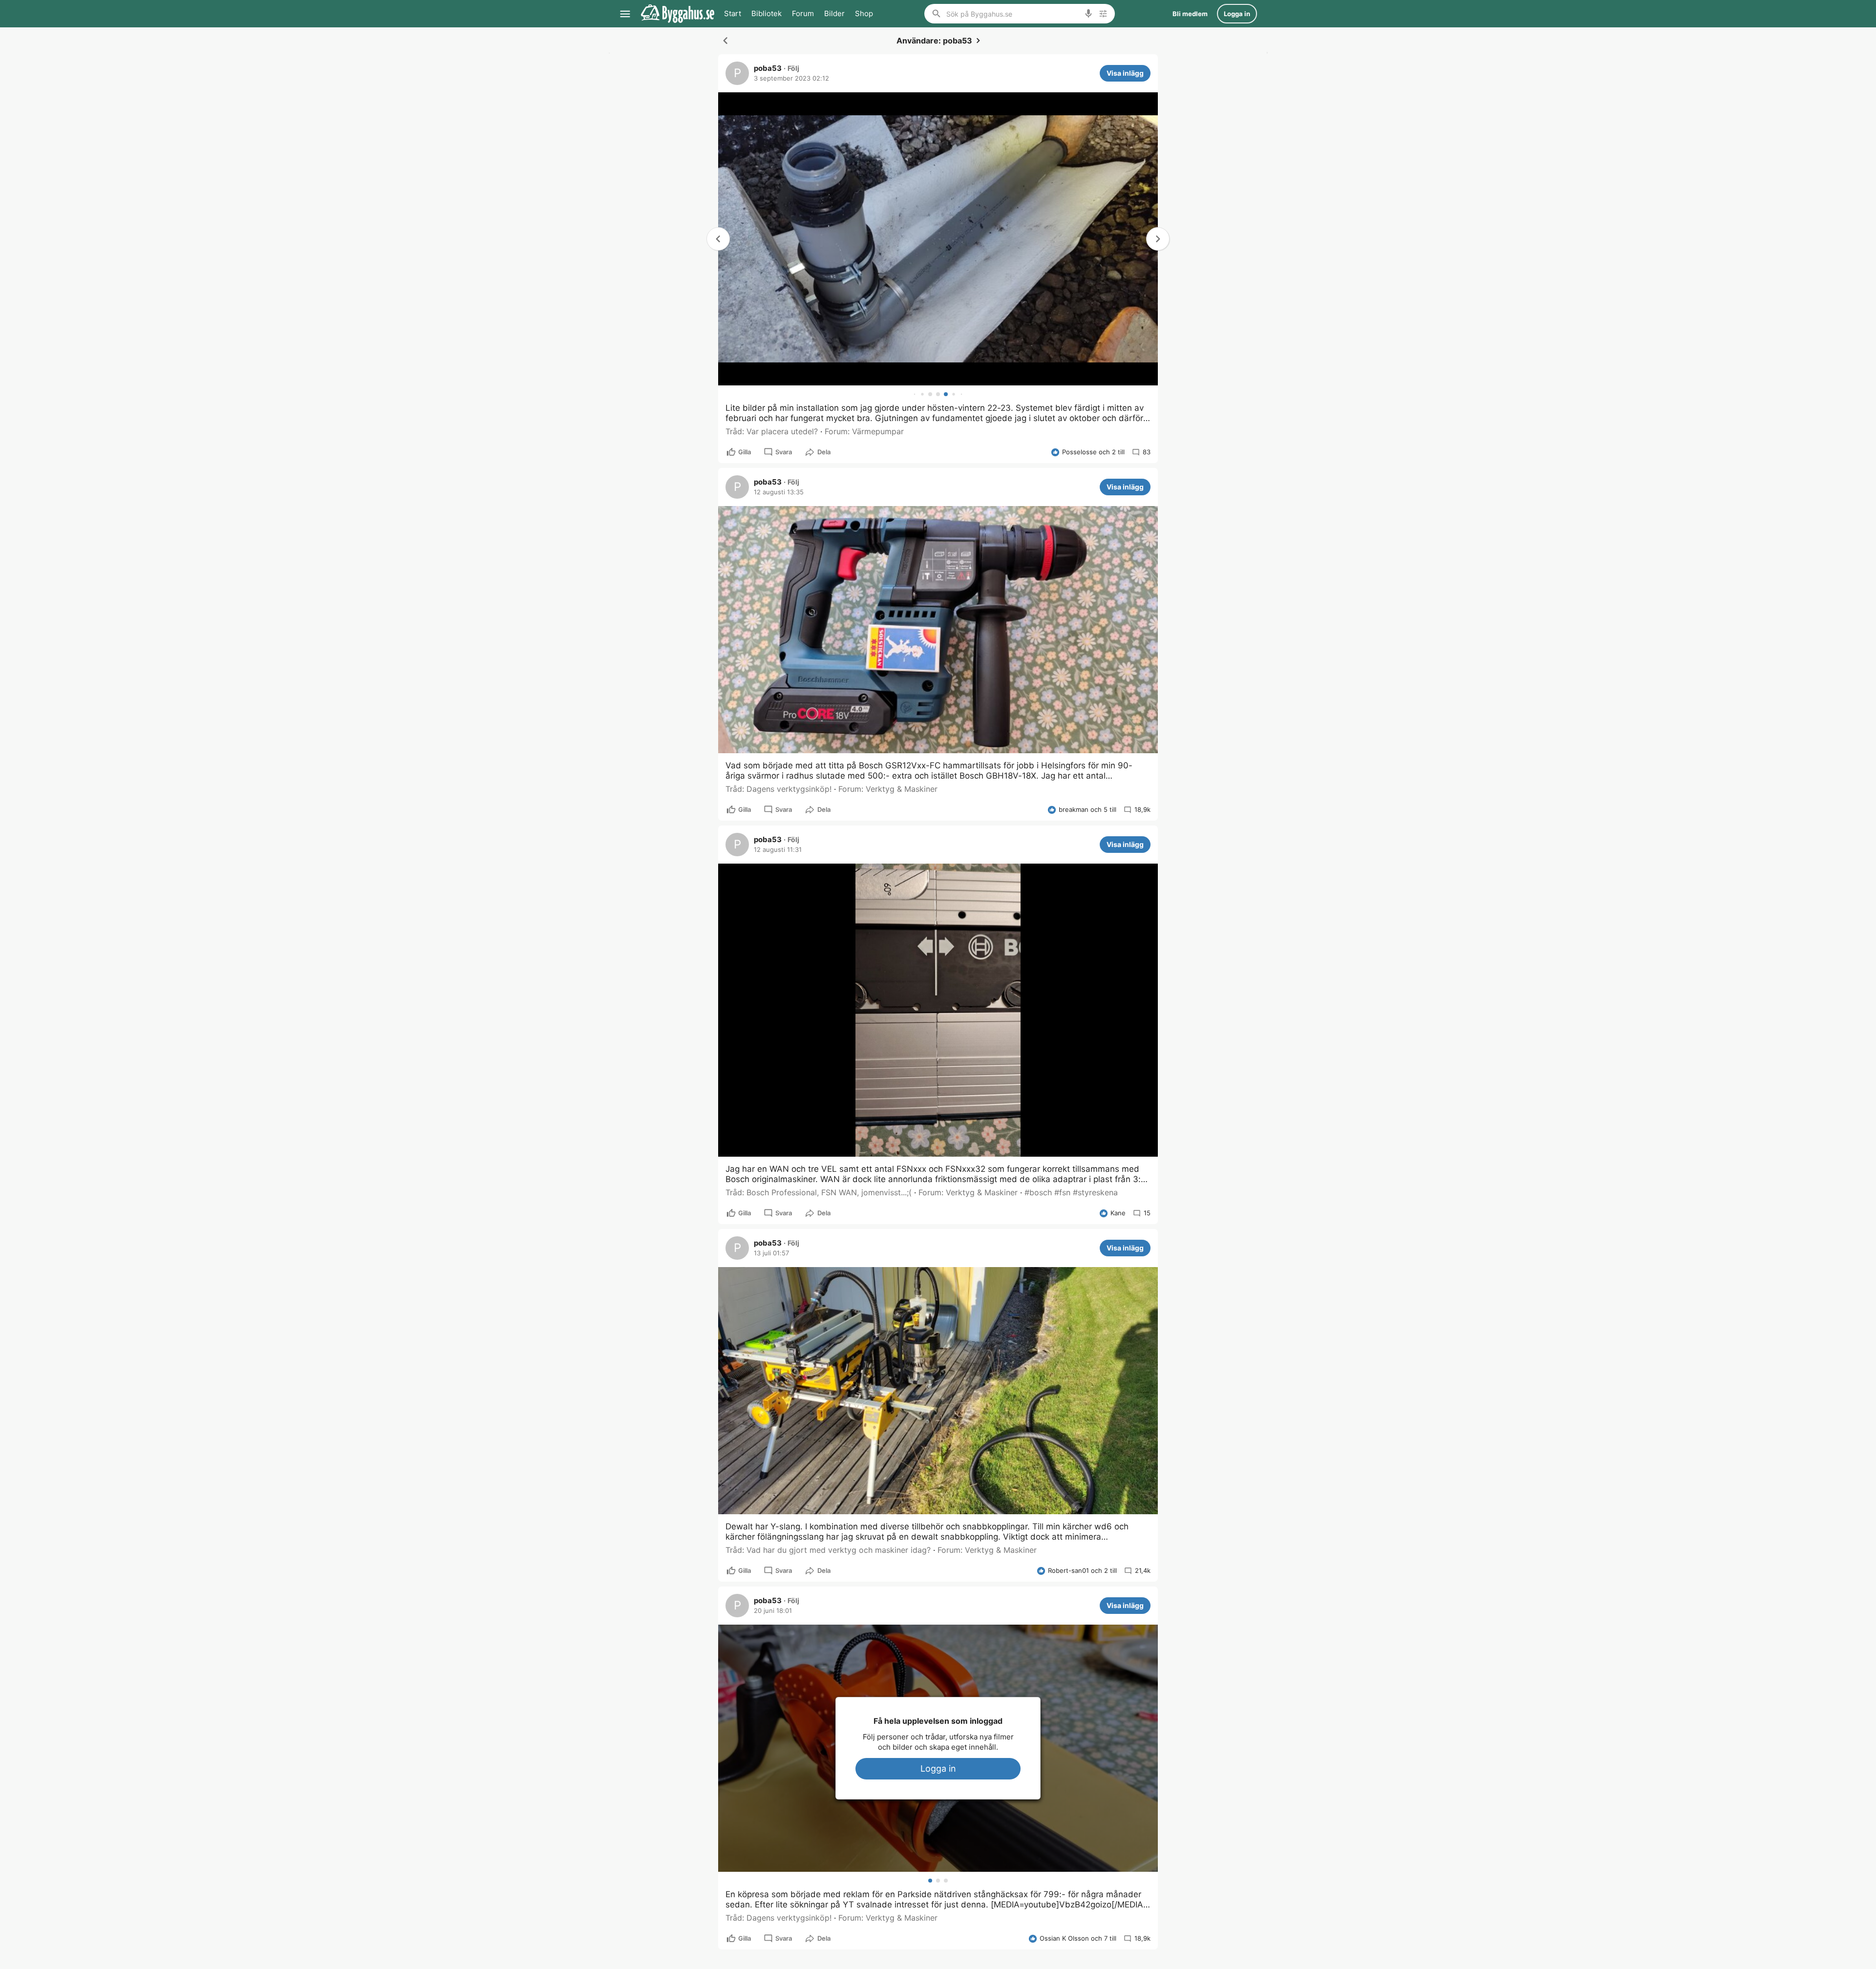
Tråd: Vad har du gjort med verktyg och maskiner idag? (828, 1550)
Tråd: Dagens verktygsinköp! (778, 789)
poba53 (768, 68)
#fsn (1062, 1192)
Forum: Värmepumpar (864, 431)
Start (733, 13)
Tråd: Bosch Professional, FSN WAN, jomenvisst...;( (819, 1192)
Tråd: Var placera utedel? (772, 431)
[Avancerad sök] (1103, 14)
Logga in (938, 1768)
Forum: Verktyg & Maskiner (888, 789)
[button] (1158, 239)
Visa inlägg (1125, 73)
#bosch (1038, 1192)
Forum (803, 13)
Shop (864, 13)
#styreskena (1095, 1192)
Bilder (834, 13)
